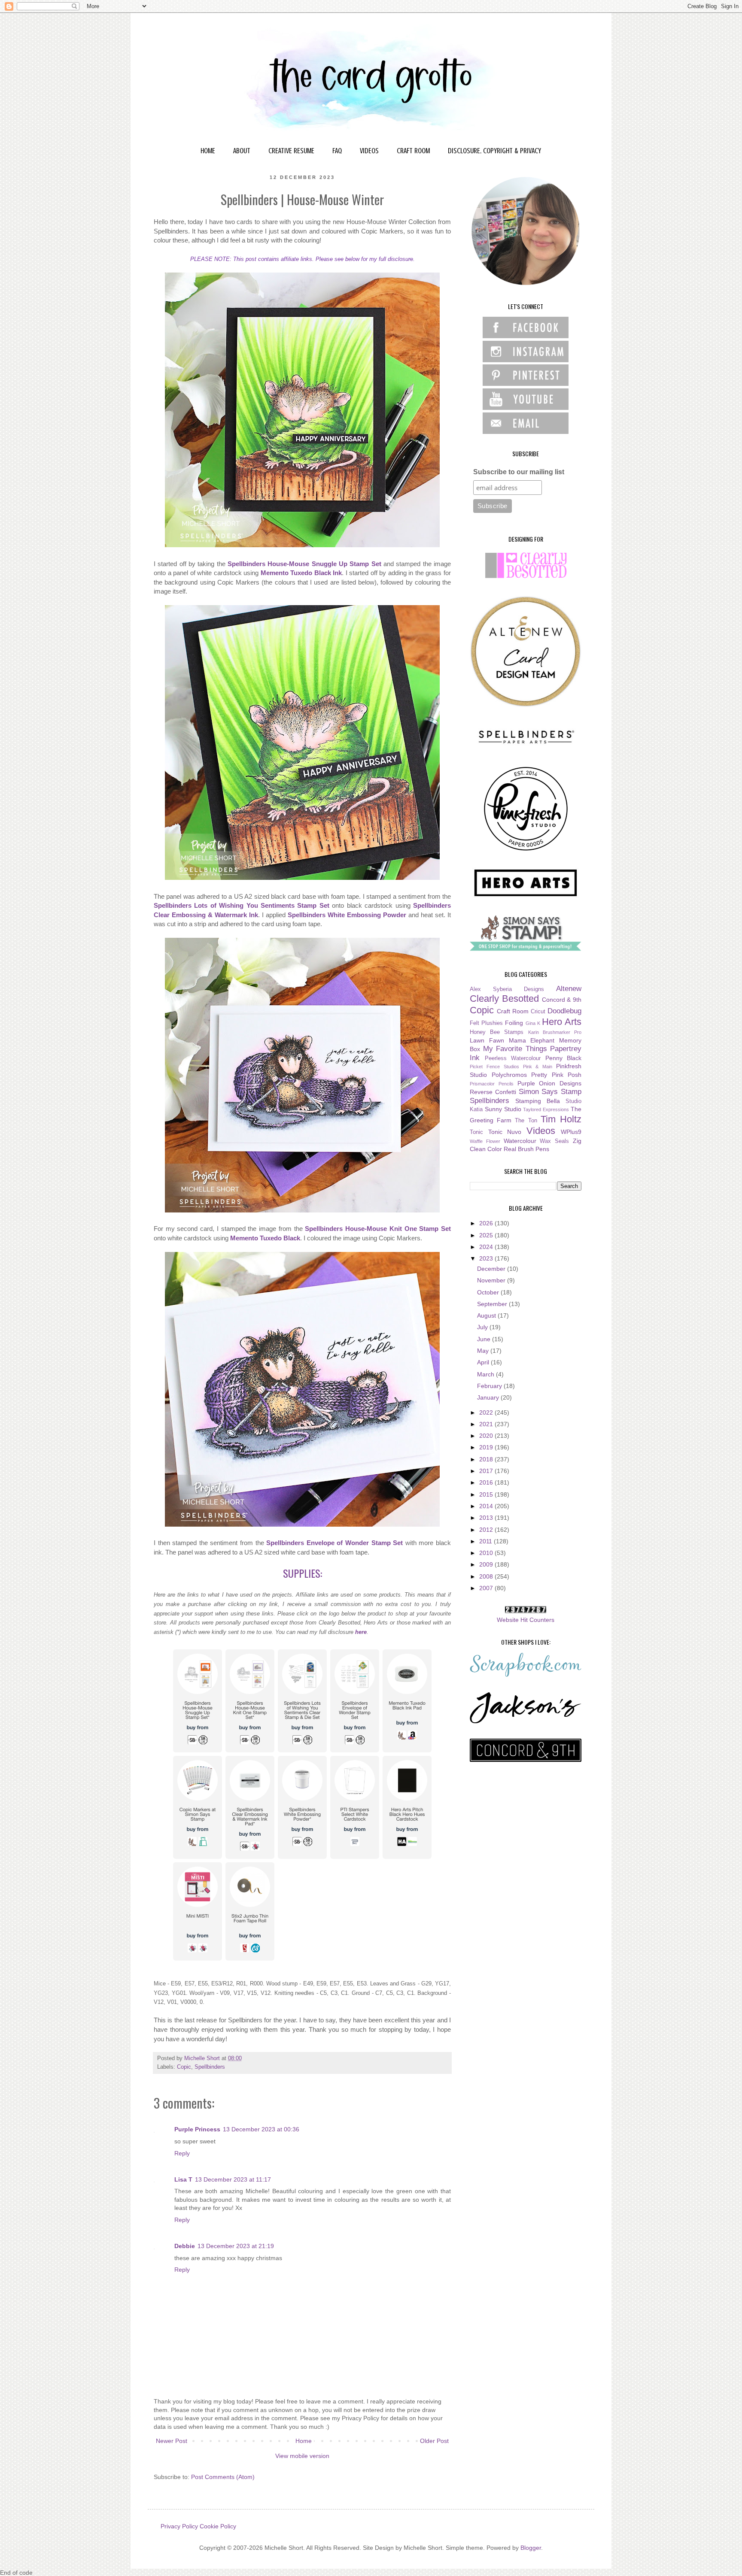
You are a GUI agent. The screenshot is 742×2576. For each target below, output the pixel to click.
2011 (487, 1541)
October (489, 1292)
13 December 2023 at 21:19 (236, 2246)
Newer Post (172, 2441)
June (485, 1339)
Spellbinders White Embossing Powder (347, 915)
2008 (487, 1576)
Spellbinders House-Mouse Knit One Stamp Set (378, 1229)
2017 (487, 1471)
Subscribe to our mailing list (519, 472)
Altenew (569, 989)
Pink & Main (538, 1067)
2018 (487, 1459)
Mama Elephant (532, 1040)
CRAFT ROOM (413, 151)
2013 (487, 1518)
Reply (182, 2153)
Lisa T (183, 2179)
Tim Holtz (561, 1119)
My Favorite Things (515, 1049)
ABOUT (242, 151)
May (484, 1351)
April (484, 1362)
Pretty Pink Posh (556, 1075)
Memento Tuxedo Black (265, 1238)
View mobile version (302, 2456)
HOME (208, 151)
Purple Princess (197, 2129)
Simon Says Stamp (550, 1092)
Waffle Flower (485, 1141)
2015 (487, 1494)
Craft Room (513, 1011)
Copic (184, 2067)
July (483, 1327)
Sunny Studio (503, 1109)
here (361, 1632)
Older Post (434, 2441)
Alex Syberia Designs (507, 989)
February (490, 1386)
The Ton (526, 1121)
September (493, 1304)
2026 (487, 1223)
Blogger (531, 2548)
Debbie (185, 2246)
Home (304, 2441)
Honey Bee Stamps (497, 1032)
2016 (487, 1482)
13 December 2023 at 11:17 (233, 2179)
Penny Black (564, 1058)
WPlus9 (571, 1132)
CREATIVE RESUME (291, 151)
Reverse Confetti (493, 1092)
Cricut (538, 1012)
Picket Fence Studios (494, 1067)
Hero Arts (562, 1022)
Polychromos (509, 1075)
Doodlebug (564, 1011)
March (487, 1374)
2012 (487, 1530)
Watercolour (520, 1141)
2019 (487, 1447)
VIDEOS (369, 151)
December (492, 1269)
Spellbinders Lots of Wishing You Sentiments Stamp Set (242, 905)
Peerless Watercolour (513, 1058)
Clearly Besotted (504, 999)
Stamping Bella (538, 1101)
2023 (487, 1258)
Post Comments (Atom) (223, 2477)
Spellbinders (210, 2067)
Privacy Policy (179, 2526)
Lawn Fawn (487, 1040)
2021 (487, 1424)
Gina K (533, 1023)
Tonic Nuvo (505, 1132)
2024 (487, 1247)
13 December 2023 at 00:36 (261, 2129)
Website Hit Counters (526, 1620)
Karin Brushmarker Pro (555, 1032)
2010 (487, 1553)
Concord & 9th (562, 1000)
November (492, 1280)
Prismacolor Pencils (492, 1084)
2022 (487, 1412)
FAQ (337, 151)
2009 (487, 1564)
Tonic (476, 1132)
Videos (541, 1131)
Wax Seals (554, 1141)
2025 (487, 1235)
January (489, 1397)
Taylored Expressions (546, 1109)
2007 (487, 1588)
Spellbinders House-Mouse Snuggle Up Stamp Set (304, 564)
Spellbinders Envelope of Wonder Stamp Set (335, 1543)
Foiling (514, 1023)
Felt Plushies (486, 1023)
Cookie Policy (218, 2526)
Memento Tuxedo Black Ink (301, 573)
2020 (487, 1436)
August (487, 1315)
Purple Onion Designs (550, 1083)
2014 (487, 1506)
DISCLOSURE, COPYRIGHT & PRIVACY (494, 151)
